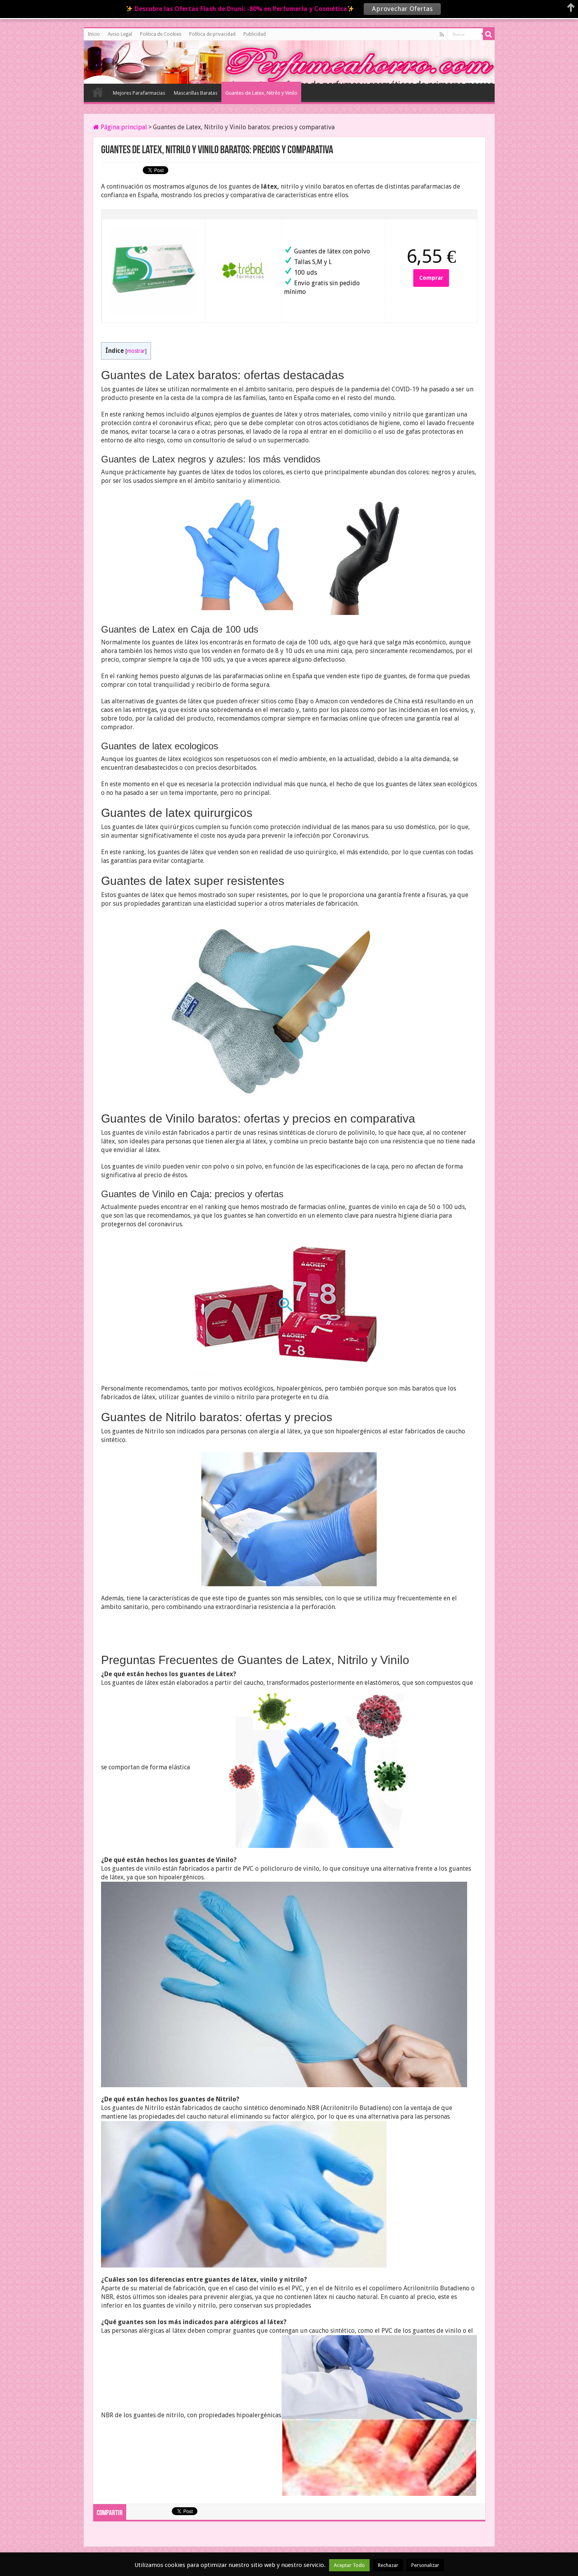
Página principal (123, 127)
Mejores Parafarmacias (139, 93)
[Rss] (442, 35)
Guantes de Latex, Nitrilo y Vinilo (261, 93)
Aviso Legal (120, 34)
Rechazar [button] (388, 2565)
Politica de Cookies (161, 34)
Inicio (94, 34)
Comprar (431, 278)
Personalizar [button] (425, 2565)
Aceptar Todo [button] (349, 2565)
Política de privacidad (212, 34)
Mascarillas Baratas (196, 93)
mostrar (136, 351)
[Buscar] (489, 34)
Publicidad (255, 34)
